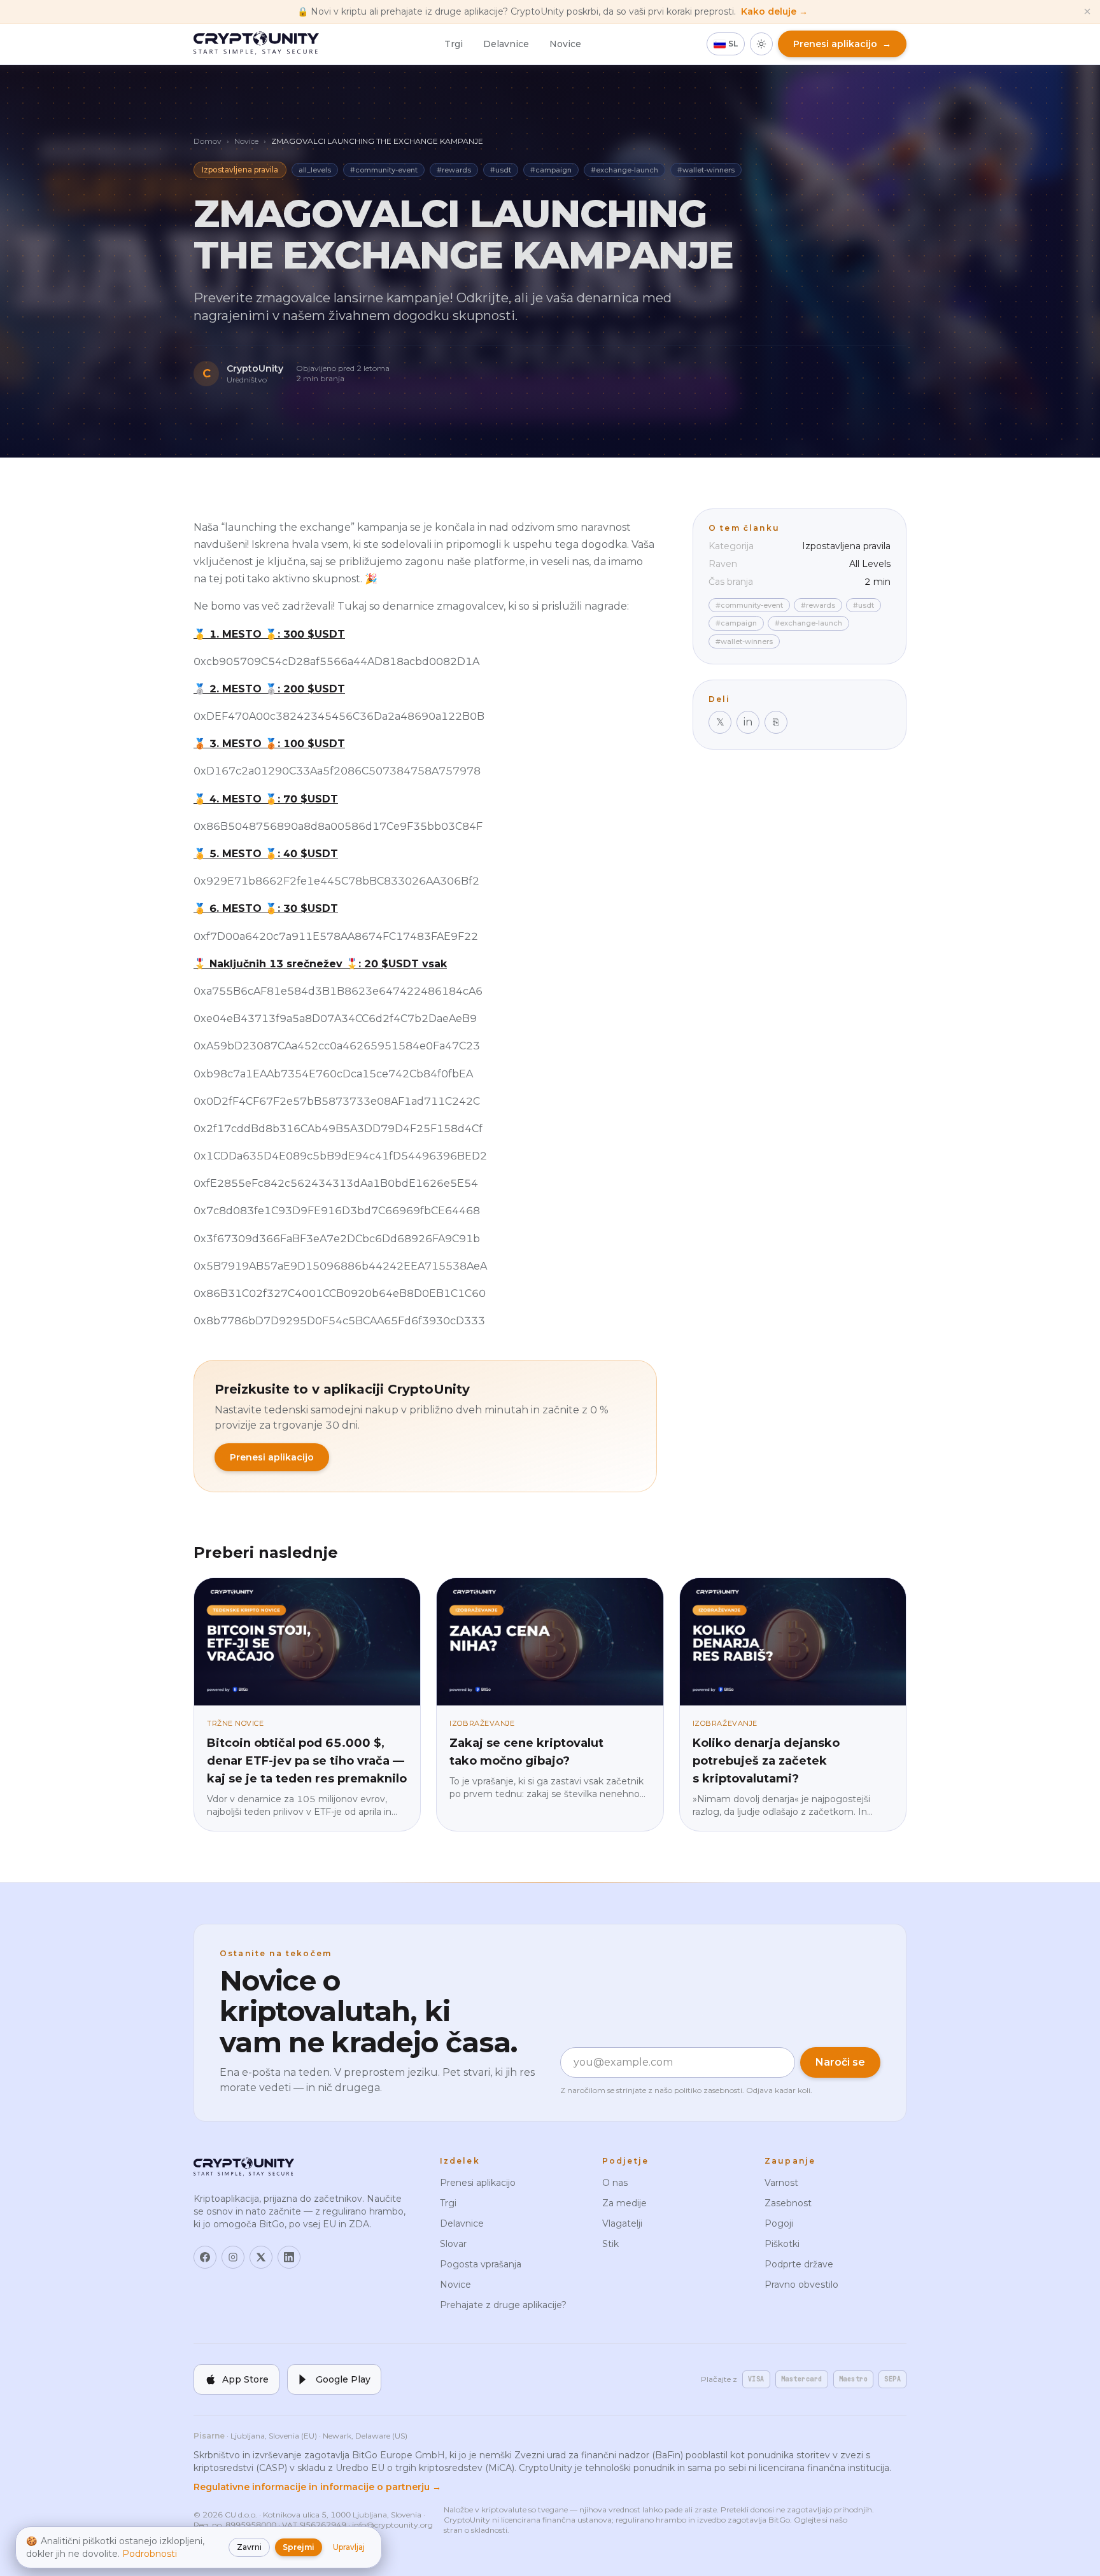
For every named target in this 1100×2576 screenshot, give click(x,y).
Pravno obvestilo (801, 2285)
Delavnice (506, 44)
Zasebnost (788, 2203)
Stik (610, 2244)
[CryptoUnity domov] (256, 44)
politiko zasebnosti (708, 2090)
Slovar (453, 2244)
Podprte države (799, 2264)
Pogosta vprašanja (481, 2264)
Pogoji (779, 2223)
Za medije (624, 2203)
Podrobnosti (150, 2554)
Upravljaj (349, 2547)
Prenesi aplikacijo (272, 1457)
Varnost (781, 2183)
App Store (245, 2379)
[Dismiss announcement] (1087, 11)
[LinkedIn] (289, 2257)
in (748, 722)
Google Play (343, 2379)
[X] (261, 2257)
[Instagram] (233, 2257)
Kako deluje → (774, 11)
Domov (208, 141)
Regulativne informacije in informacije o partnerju (317, 2487)
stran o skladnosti (476, 2530)
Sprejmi (299, 2547)
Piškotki (782, 2244)
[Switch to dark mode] (761, 44)
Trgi (454, 44)
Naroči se (840, 2062)
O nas (615, 2183)
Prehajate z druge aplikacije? (503, 2305)
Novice (565, 44)
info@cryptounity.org (392, 2525)
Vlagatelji (622, 2223)
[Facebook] (205, 2257)
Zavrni (249, 2547)
